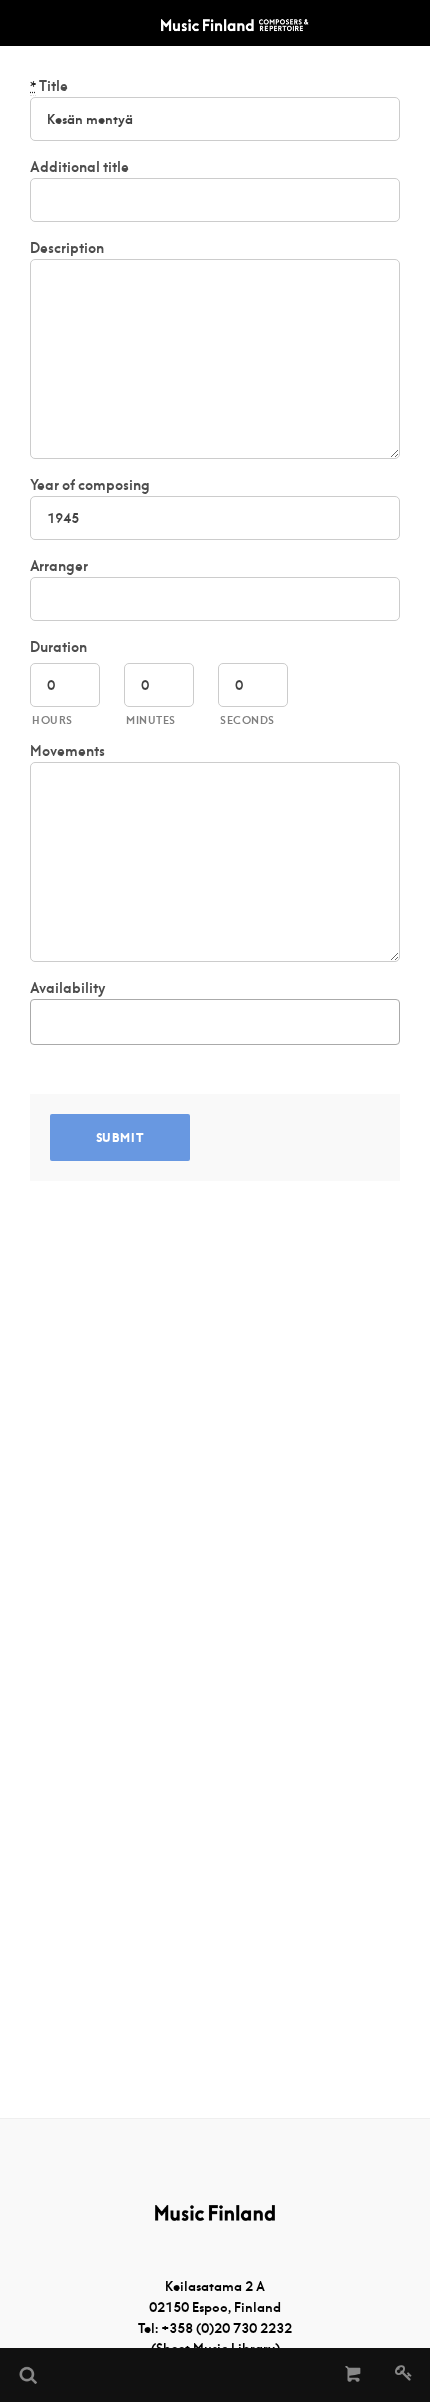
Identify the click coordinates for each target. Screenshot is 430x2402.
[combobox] (215, 1022)
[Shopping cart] (353, 2375)
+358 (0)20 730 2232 (226, 2328)
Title (49, 86)
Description (67, 248)
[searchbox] (47, 1018)
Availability (67, 988)
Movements (67, 751)
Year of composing (90, 485)
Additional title (79, 167)
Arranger (59, 566)
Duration (58, 647)
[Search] (27, 2375)
